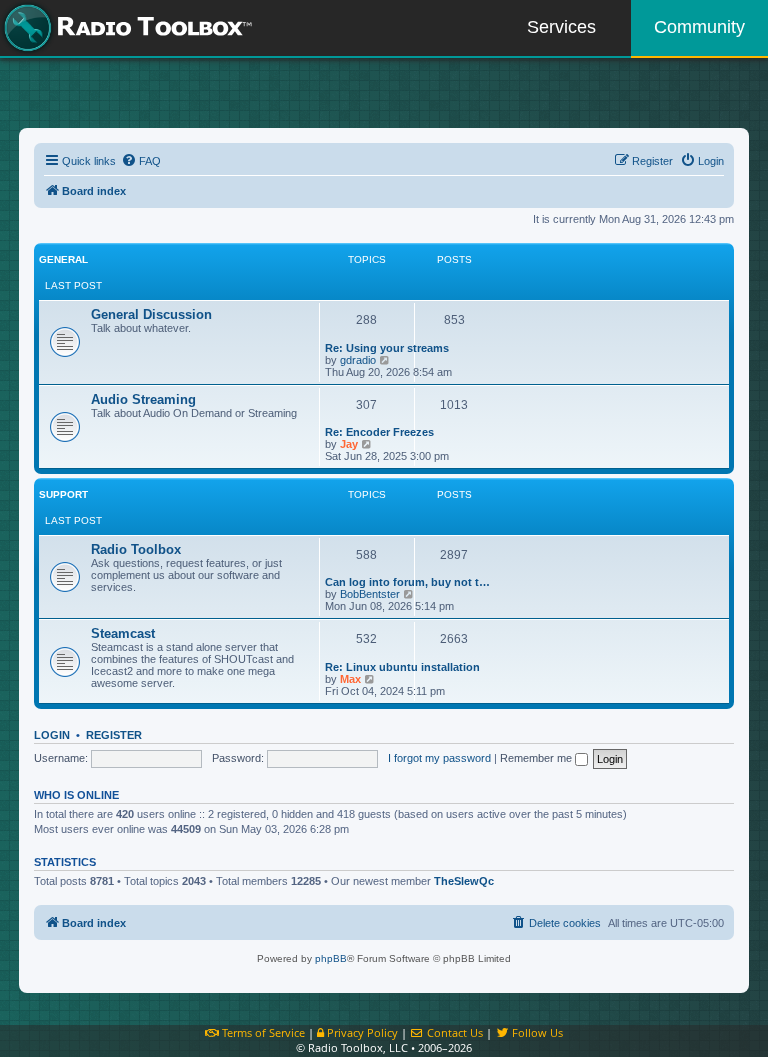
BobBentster (370, 594)
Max (350, 679)
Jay (349, 444)
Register (114, 735)
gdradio (358, 360)
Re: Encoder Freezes (379, 432)
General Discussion (151, 314)
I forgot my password (439, 758)
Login (52, 735)
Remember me (537, 758)
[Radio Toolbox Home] (125, 28)
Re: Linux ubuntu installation (402, 667)
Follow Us (536, 1032)
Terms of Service (262, 1032)
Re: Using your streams (387, 348)
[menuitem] (141, 161)
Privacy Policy (361, 1032)
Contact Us (453, 1032)
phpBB (331, 958)
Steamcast (123, 633)
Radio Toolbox (136, 549)
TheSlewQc (464, 881)
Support (63, 494)
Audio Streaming (143, 399)
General (63, 259)
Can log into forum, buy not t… (407, 582)
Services (561, 27)
